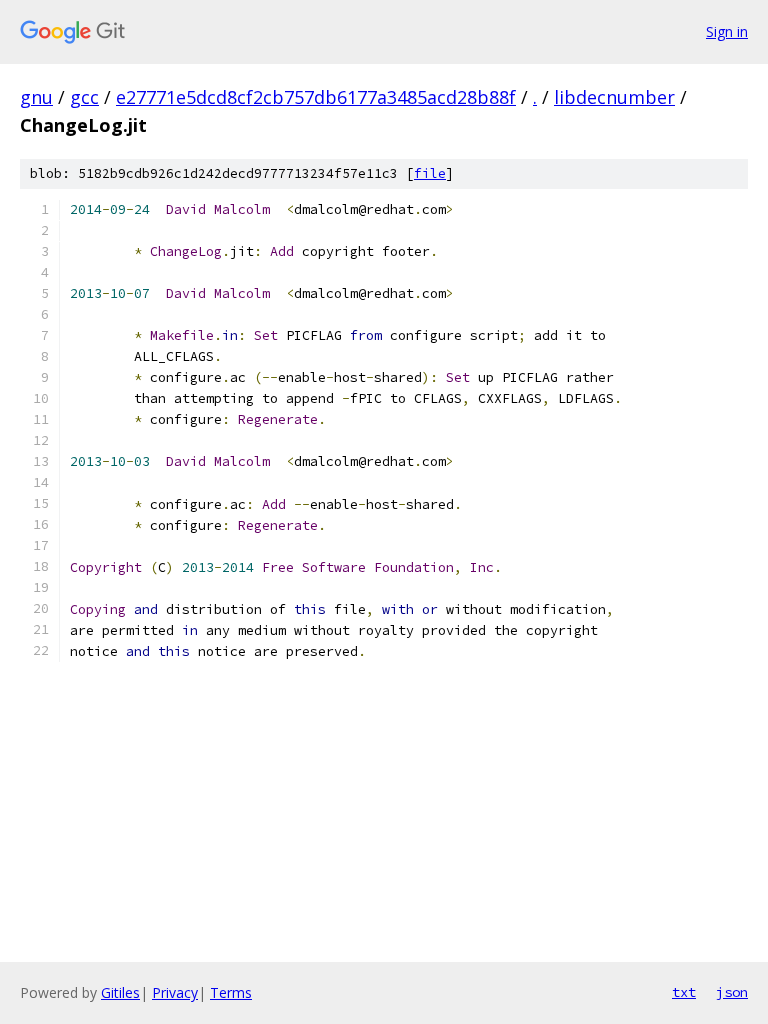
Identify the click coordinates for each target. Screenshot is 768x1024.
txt (684, 992)
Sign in (727, 31)
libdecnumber (614, 97)
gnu (36, 97)
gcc (84, 97)
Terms (231, 992)
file (430, 173)
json (732, 992)
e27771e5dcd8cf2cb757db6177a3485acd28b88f (316, 97)
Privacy (175, 992)
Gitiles (120, 992)
